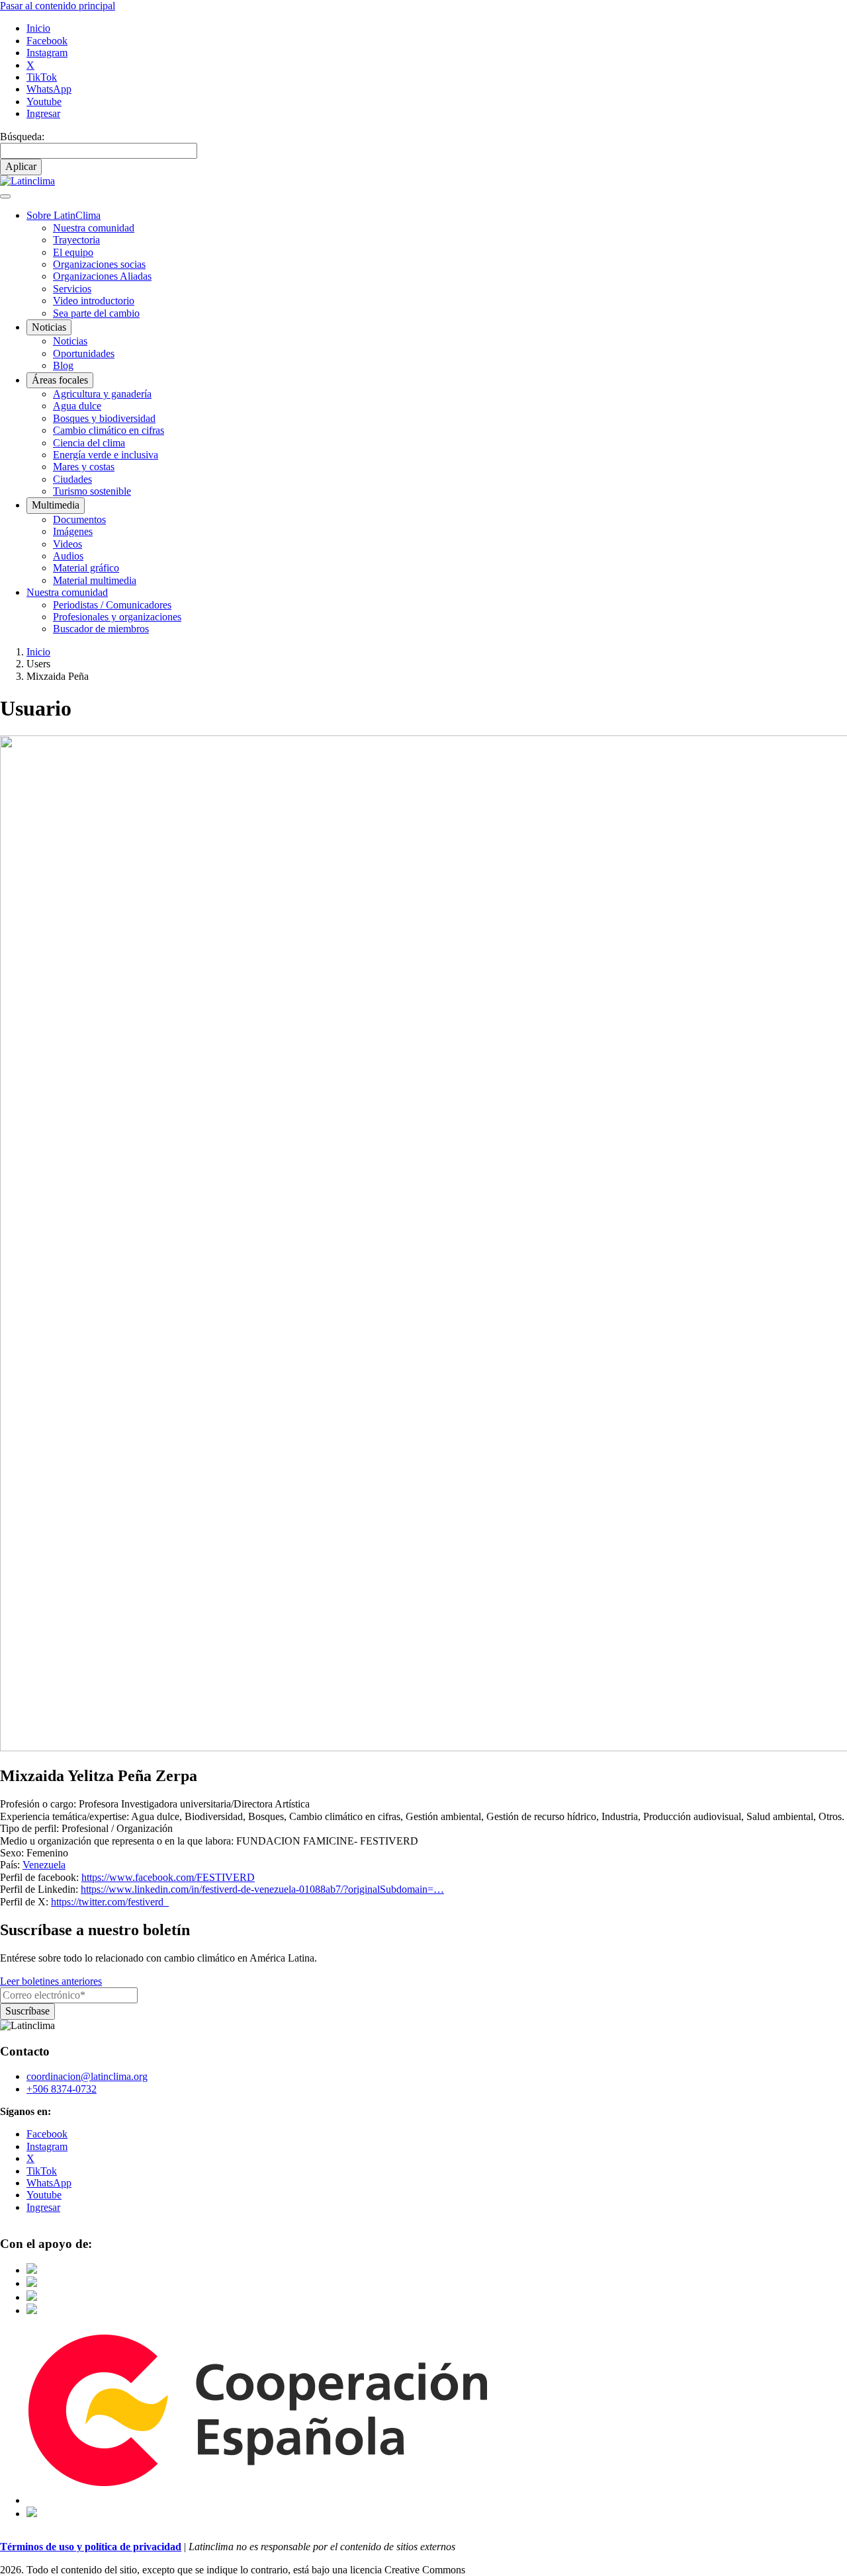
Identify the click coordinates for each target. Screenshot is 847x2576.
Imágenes (73, 531)
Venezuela (44, 1865)
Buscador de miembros (101, 629)
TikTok (42, 77)
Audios (68, 556)
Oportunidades (84, 353)
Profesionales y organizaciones (117, 617)
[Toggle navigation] (5, 196)
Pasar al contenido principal (58, 6)
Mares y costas (84, 467)
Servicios (72, 289)
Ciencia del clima (89, 443)
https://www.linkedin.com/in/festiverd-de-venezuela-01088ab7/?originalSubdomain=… (262, 1889)
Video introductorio (94, 301)
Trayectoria (76, 240)
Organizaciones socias (99, 264)
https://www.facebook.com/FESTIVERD (168, 1877)
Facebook (47, 41)
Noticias (70, 341)
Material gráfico (86, 568)
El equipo (73, 252)
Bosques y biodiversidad (104, 418)
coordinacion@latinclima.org (87, 2076)
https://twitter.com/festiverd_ (110, 1902)
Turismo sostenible (92, 491)
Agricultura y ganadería (102, 394)
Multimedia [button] (56, 505)
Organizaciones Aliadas (102, 276)
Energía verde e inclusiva (106, 455)
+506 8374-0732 (62, 2089)
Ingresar (43, 113)
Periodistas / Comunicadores (112, 605)
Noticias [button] (49, 327)
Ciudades (72, 479)
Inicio (38, 28)
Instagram (47, 53)
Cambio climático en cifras (109, 430)
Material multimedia (95, 580)
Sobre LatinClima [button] (64, 215)
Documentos (79, 519)
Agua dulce (77, 406)
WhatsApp (49, 89)
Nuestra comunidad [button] (67, 592)
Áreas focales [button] (60, 380)
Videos (67, 544)
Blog (63, 365)
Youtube (44, 102)
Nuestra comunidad (94, 228)
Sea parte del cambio (96, 313)
